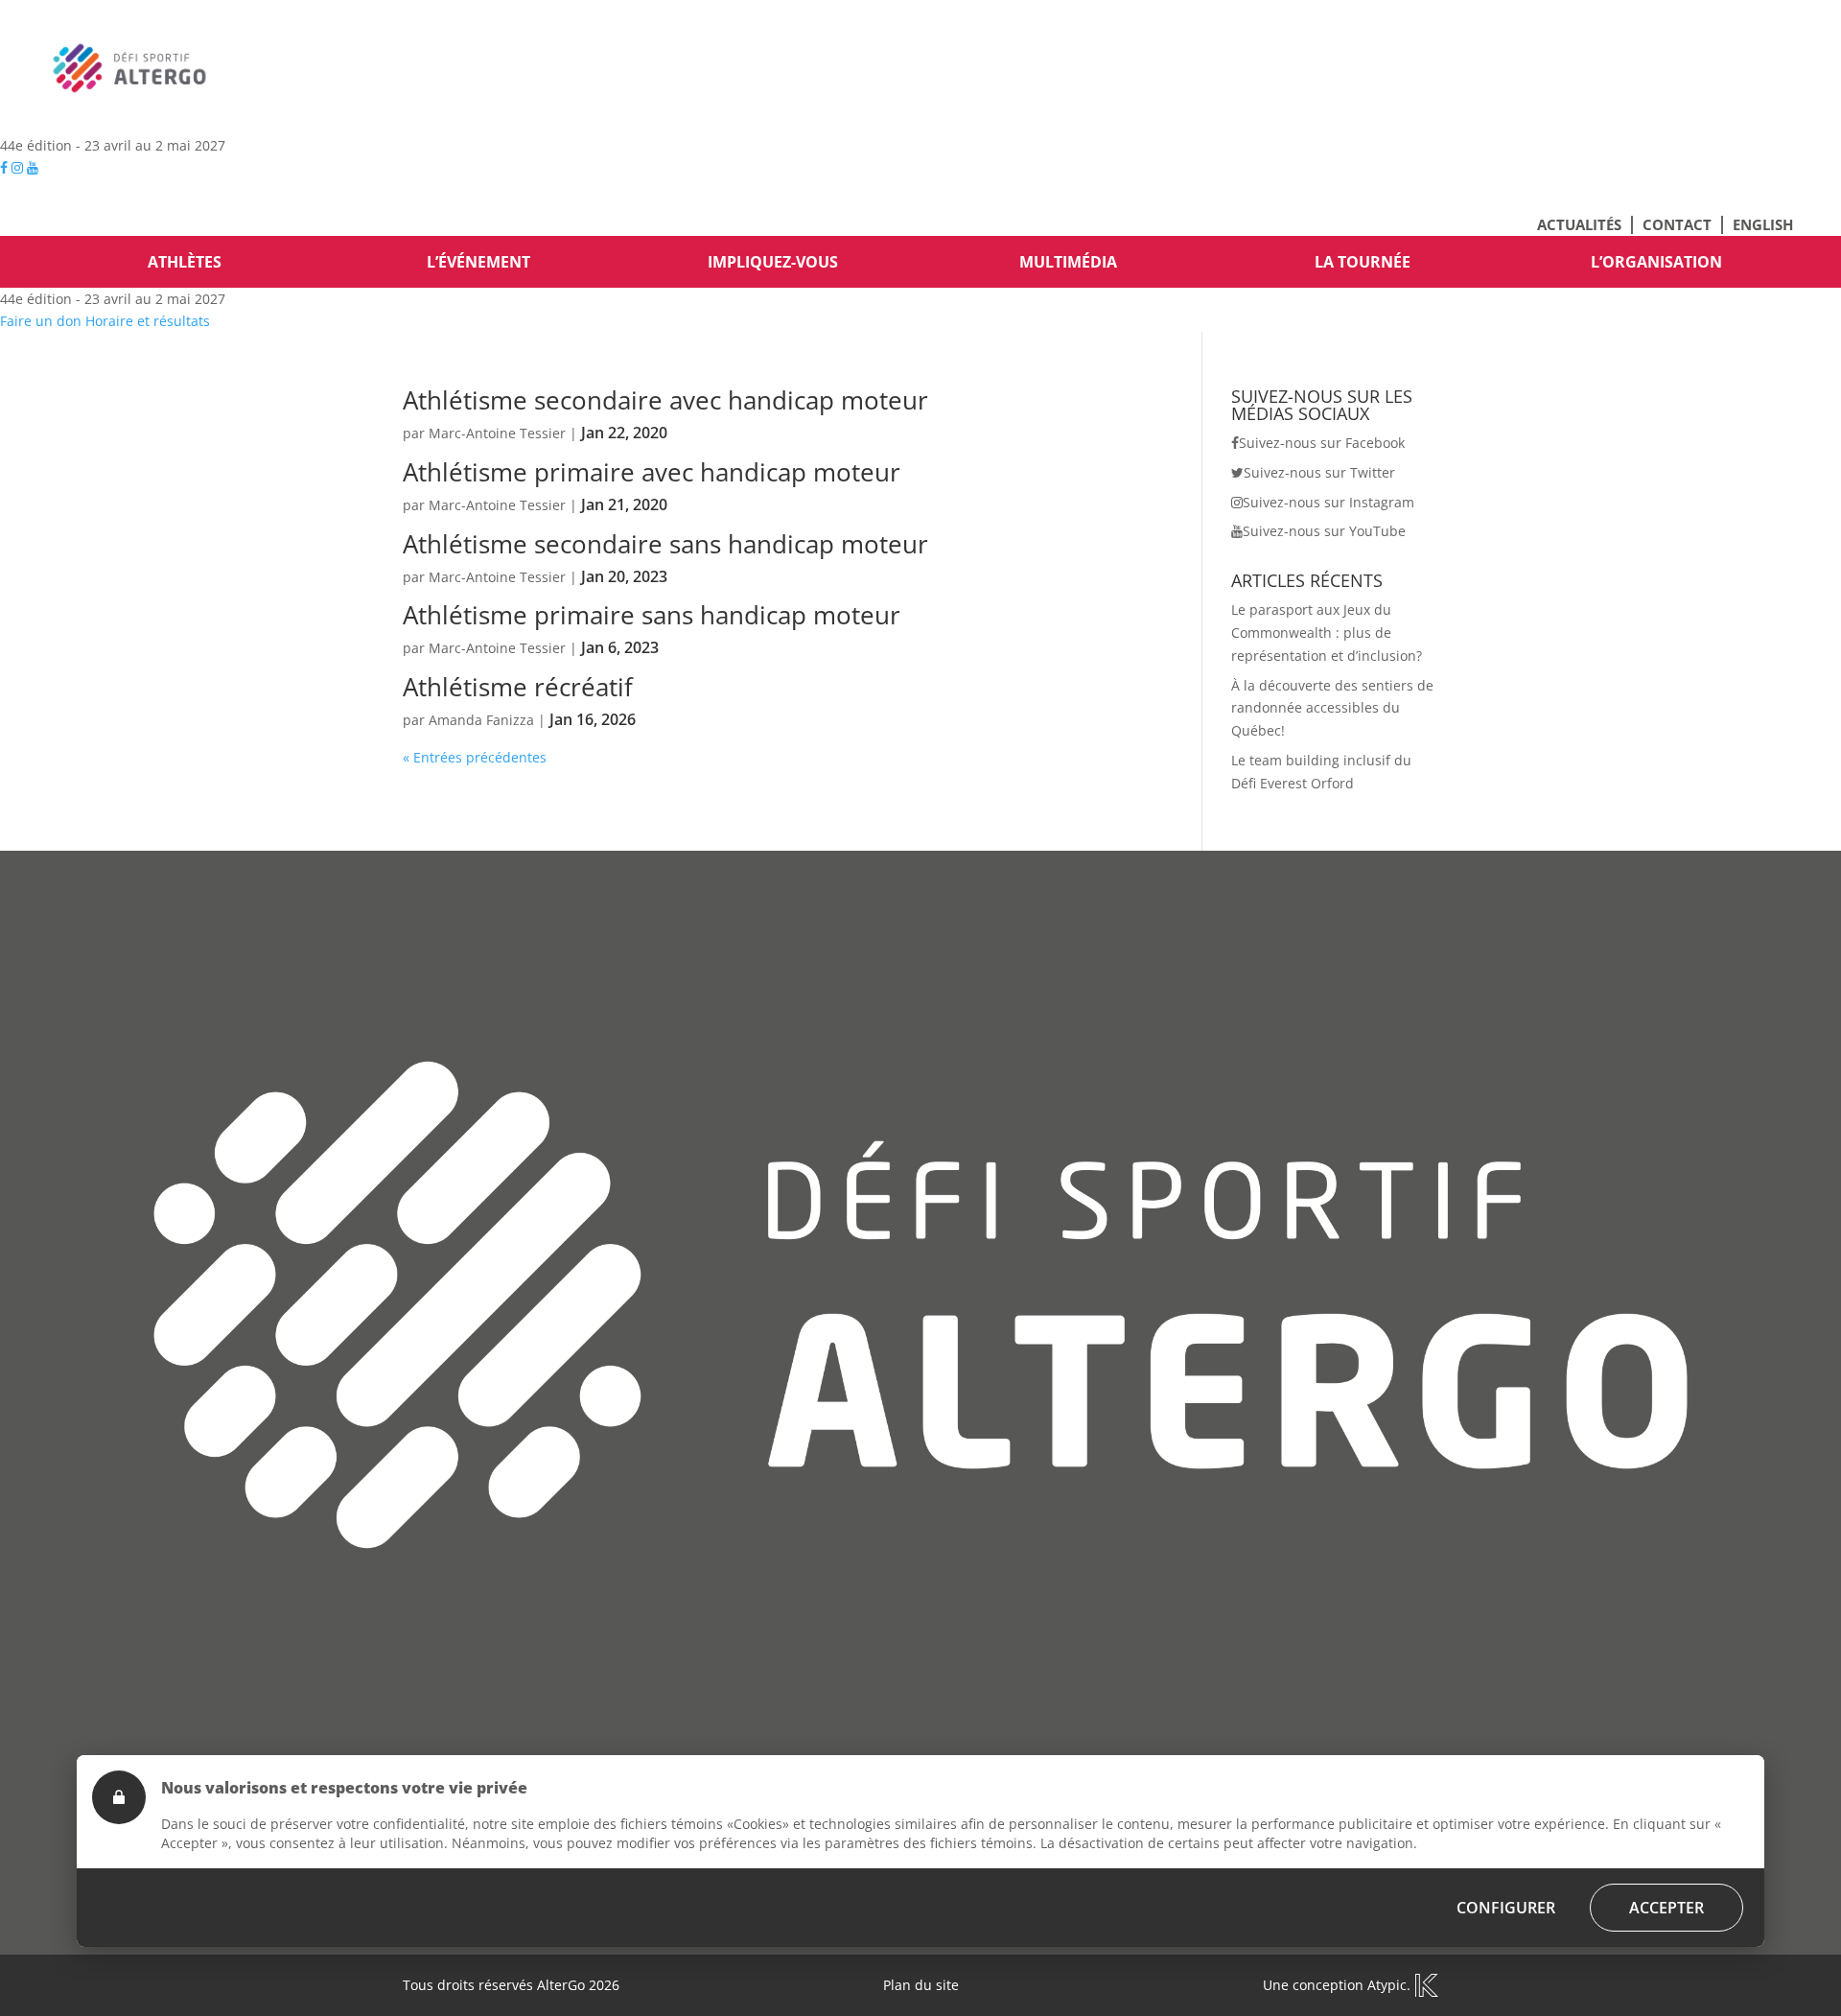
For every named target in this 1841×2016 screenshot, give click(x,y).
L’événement (478, 262)
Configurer (1506, 1908)
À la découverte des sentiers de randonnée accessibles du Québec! (1332, 708)
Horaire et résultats (148, 321)
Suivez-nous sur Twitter (1319, 472)
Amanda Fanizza (481, 720)
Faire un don (41, 321)
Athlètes (185, 262)
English (1763, 224)
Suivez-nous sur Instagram (1328, 502)
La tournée (1363, 262)
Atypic (1387, 1985)
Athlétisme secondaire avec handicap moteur (665, 400)
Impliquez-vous (773, 262)
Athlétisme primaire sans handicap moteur (652, 615)
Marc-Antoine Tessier (497, 433)
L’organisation (1656, 262)
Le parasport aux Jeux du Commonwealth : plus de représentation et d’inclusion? (1327, 633)
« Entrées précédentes (475, 757)
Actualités (1579, 224)
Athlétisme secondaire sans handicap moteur (665, 544)
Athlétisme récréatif (518, 687)
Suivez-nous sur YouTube (1324, 531)
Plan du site (921, 1985)
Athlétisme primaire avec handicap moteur (652, 472)
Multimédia (1068, 262)
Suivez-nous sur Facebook (1322, 443)
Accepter (1666, 1908)
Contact (1677, 224)
